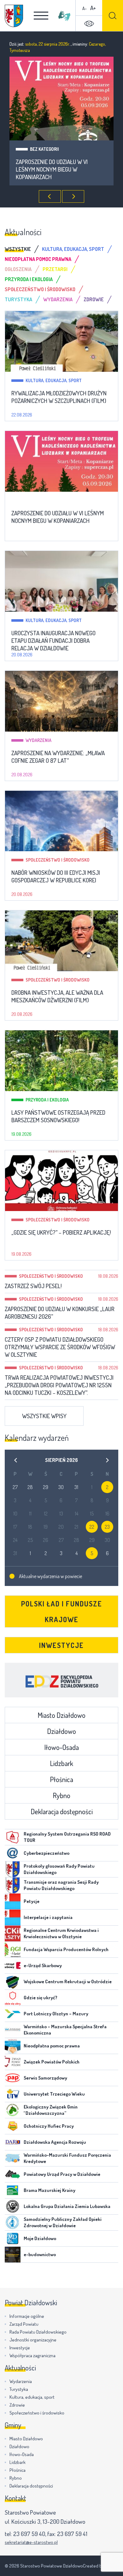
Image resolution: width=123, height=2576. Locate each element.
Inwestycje (61, 1645)
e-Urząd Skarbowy (43, 1965)
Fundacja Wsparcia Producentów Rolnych (66, 1949)
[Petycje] (13, 1901)
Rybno (61, 1795)
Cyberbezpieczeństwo (47, 1853)
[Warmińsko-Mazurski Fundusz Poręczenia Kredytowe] (13, 2158)
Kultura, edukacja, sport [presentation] (73, 249)
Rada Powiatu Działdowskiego (38, 2332)
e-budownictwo (40, 2254)
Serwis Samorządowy (45, 2078)
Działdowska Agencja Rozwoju (55, 2142)
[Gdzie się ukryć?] (13, 1998)
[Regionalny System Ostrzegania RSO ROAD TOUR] (13, 1837)
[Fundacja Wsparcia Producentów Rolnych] (13, 1950)
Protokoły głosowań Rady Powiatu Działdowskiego (59, 1869)
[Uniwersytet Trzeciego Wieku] (13, 2094)
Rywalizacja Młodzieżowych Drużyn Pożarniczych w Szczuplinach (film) (59, 397)
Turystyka (19, 2389)
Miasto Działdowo (61, 1715)
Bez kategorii (40, 500)
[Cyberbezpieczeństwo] (13, 1853)
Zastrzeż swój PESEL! (33, 1286)
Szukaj (113, 16)
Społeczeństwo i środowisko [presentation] (40, 289)
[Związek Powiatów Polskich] (13, 2062)
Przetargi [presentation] (55, 269)
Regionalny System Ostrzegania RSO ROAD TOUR (67, 1837)
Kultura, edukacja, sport (58, 149)
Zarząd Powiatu (24, 2324)
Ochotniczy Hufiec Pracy (49, 2126)
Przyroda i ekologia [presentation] (29, 279)
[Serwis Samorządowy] (13, 2078)
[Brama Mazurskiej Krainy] (13, 2190)
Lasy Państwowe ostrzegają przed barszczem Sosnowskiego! (58, 1116)
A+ (93, 8)
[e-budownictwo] (13, 2255)
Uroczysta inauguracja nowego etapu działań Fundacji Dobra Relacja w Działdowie (58, 169)
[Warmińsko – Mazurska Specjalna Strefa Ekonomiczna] (13, 2030)
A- (85, 8)
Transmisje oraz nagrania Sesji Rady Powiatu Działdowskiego (61, 1885)
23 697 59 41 (72, 2534)
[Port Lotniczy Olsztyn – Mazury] (13, 2014)
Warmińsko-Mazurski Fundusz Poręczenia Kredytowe (67, 2158)
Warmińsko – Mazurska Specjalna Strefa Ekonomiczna (65, 2030)
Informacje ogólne (27, 2316)
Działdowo (61, 1731)
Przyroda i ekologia (47, 1100)
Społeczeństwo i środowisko (58, 860)
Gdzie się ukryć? (41, 1998)
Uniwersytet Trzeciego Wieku (54, 2094)
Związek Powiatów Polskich (52, 2062)
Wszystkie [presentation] (18, 249)
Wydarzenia (38, 740)
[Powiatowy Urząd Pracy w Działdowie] (13, 2174)
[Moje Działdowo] (13, 2239)
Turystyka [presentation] (18, 299)
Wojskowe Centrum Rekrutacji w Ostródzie (68, 1982)
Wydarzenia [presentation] (58, 299)
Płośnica (61, 1779)
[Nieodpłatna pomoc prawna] (13, 2046)
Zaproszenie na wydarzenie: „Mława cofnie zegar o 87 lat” (58, 757)
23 (107, 1527)
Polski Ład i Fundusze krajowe (62, 1611)
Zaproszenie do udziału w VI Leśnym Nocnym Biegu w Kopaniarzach (58, 517)
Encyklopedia (61, 1680)
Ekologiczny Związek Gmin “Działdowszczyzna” (51, 2110)
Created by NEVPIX (101, 2566)
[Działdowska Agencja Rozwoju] (13, 2142)
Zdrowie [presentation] (94, 299)
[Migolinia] (64, 16)
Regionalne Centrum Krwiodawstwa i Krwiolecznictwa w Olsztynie (61, 1933)
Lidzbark (61, 1763)
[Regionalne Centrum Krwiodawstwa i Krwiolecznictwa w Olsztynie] (13, 1933)
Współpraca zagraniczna (32, 2355)
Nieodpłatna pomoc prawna (52, 2046)
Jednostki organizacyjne (33, 2340)
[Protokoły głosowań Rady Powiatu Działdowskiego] (13, 1869)
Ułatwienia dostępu (89, 24)
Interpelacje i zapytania (48, 1917)
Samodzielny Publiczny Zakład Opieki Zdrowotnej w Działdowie (63, 2222)
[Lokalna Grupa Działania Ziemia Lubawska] (13, 2206)
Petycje (32, 1901)
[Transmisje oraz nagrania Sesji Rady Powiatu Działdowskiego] (13, 1885)
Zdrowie (17, 2405)
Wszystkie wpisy (44, 1416)
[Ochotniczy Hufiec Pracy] (13, 2126)
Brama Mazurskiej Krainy (50, 2190)
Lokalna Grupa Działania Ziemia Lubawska (67, 2206)
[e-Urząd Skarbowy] (13, 1966)
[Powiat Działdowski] (14, 16)
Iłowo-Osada (61, 1747)
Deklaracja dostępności (62, 1811)
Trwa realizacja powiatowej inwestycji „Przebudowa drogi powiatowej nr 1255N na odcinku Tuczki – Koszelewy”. (59, 1385)
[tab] (23, 249)
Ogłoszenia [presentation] (18, 269)
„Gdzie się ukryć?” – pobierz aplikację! (61, 1232)
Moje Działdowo (40, 2238)
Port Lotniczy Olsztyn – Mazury (56, 2014)
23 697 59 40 (29, 2534)
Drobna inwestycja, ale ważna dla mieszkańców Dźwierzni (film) (57, 996)
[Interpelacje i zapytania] (13, 1917)
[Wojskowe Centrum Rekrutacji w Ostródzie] (13, 1982)
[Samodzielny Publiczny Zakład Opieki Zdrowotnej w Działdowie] (13, 2222)
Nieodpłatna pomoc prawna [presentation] (38, 259)
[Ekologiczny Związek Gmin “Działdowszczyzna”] (13, 2110)
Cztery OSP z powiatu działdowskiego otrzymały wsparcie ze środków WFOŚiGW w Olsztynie (60, 1347)
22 (92, 1527)
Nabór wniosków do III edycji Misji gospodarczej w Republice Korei (56, 876)
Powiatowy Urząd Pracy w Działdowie (62, 2174)
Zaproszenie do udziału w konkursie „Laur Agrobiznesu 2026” (60, 1313)
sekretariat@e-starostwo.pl (31, 2542)
